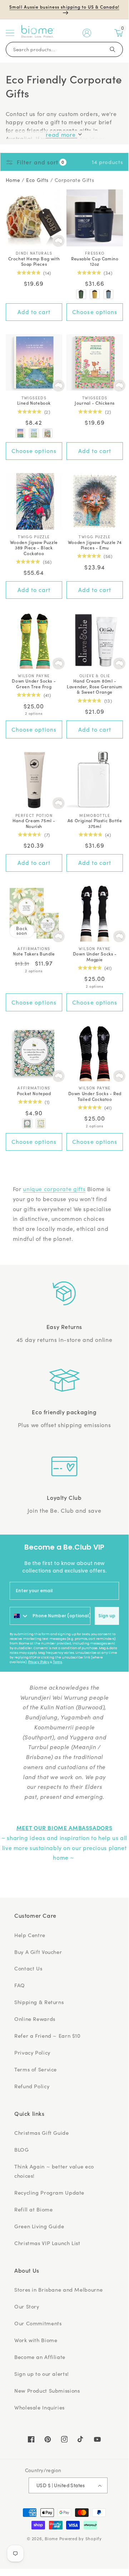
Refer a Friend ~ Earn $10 (48, 2036)
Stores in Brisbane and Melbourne (58, 2289)
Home (13, 180)
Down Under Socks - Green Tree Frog (34, 683)
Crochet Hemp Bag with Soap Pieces (34, 261)
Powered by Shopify (81, 2539)
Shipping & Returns (39, 2002)
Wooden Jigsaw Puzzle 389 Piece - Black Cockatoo (34, 548)
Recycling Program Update (49, 2192)
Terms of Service (36, 2069)
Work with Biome (36, 2340)
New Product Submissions (47, 2390)
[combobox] (19, 1616)
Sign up (107, 1616)
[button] (10, 33)
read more (61, 134)
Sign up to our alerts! (42, 2374)
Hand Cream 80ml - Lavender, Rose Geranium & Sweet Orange (95, 686)
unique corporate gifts (54, 1189)
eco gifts (37, 180)
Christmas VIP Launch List (47, 2243)
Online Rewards (35, 2019)
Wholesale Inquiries (39, 2407)
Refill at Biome (33, 2209)
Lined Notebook (34, 403)
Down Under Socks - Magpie (95, 956)
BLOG (22, 2149)
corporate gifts (74, 180)
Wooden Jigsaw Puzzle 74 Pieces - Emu (95, 545)
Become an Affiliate (40, 2357)
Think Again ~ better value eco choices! (54, 2171)
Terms (58, 1662)
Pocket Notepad (34, 1093)
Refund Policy (32, 2086)
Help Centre (30, 1935)
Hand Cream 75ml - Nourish (34, 823)
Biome (51, 2539)
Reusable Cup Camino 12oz (95, 261)
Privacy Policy (39, 1662)
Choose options (95, 312)
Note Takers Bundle (34, 954)
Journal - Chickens (95, 403)
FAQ (20, 1985)
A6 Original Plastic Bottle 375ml (95, 823)
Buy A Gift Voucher (38, 1952)
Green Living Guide (39, 2226)
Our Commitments (38, 2323)
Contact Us (28, 1968)
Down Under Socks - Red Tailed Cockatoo (95, 1096)
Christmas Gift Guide (42, 2133)
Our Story (27, 2306)
